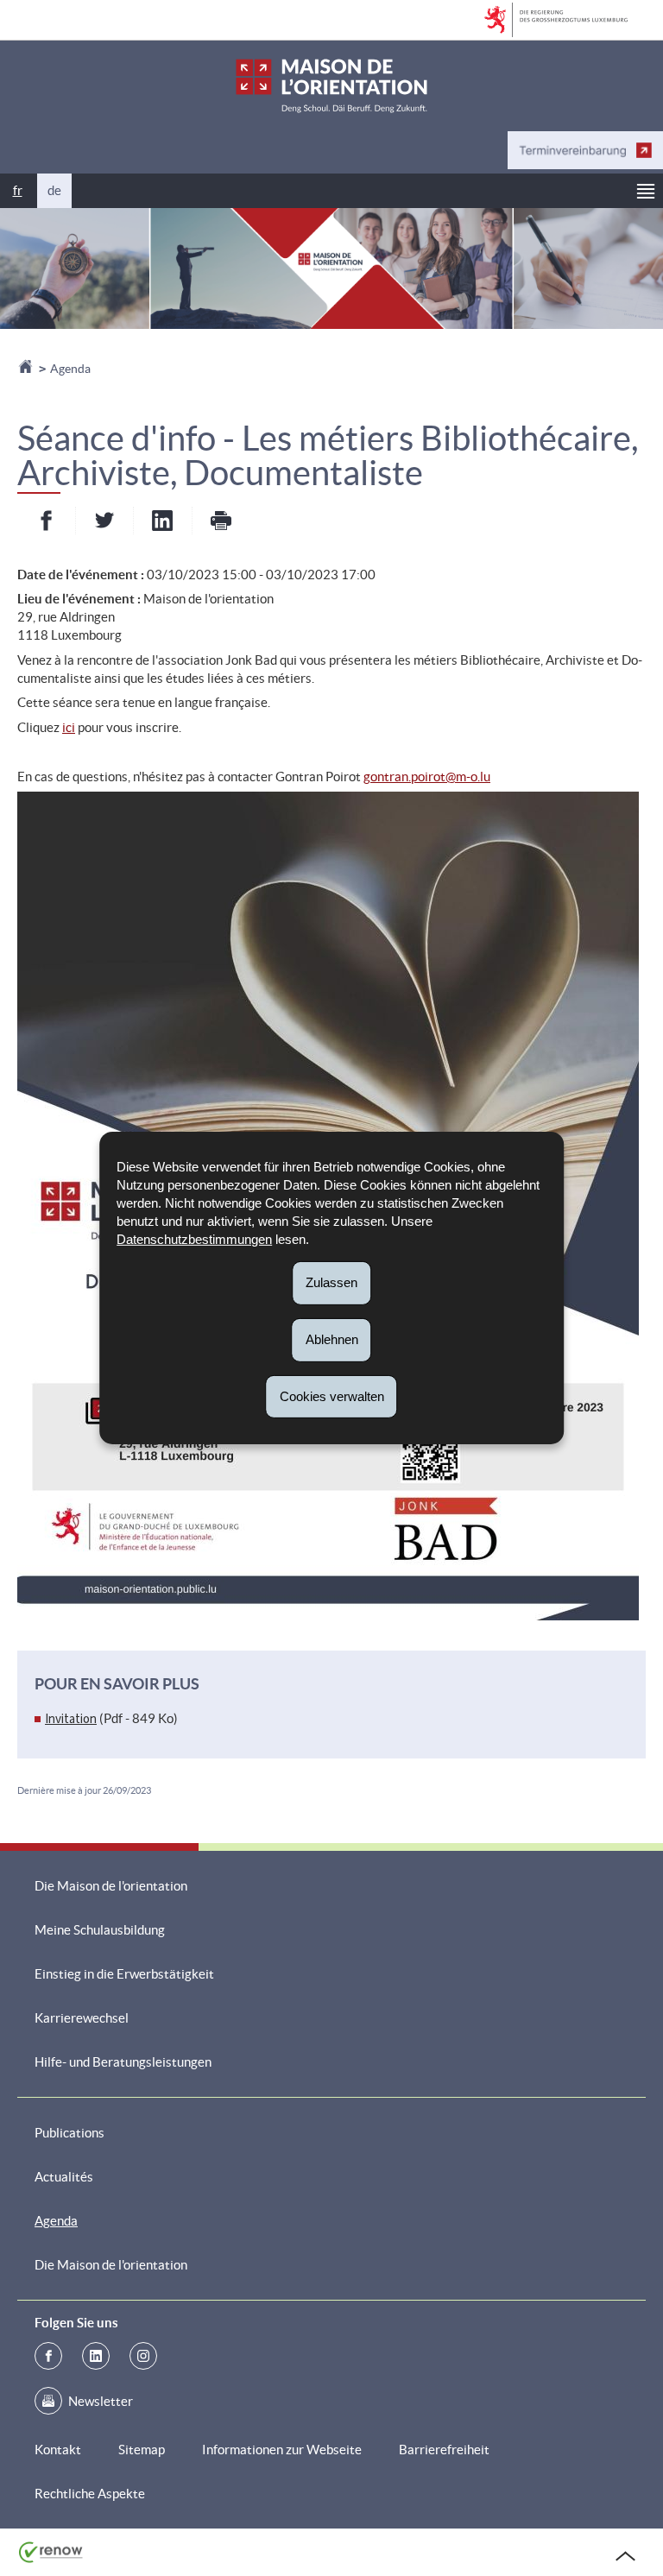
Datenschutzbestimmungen (194, 1239)
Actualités (64, 2177)
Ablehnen (332, 1339)
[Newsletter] (48, 2401)
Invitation (71, 1719)
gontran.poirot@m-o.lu (427, 777)
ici (69, 727)
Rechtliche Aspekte (90, 2494)
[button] (646, 191)
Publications (69, 2133)
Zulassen (331, 1282)
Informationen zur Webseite (282, 2450)
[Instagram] (143, 2356)
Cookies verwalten (332, 1395)
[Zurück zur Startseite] (27, 369)
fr (18, 190)
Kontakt (58, 2450)
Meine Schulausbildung (100, 1930)
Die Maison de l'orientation (111, 1886)
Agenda (70, 369)
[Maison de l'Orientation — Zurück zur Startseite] (331, 86)
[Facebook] (48, 2356)
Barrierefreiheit (444, 2450)
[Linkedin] (96, 2356)
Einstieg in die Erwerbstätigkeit (124, 1974)
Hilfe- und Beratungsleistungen (123, 2062)
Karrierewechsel (82, 2018)
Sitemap (142, 2450)
